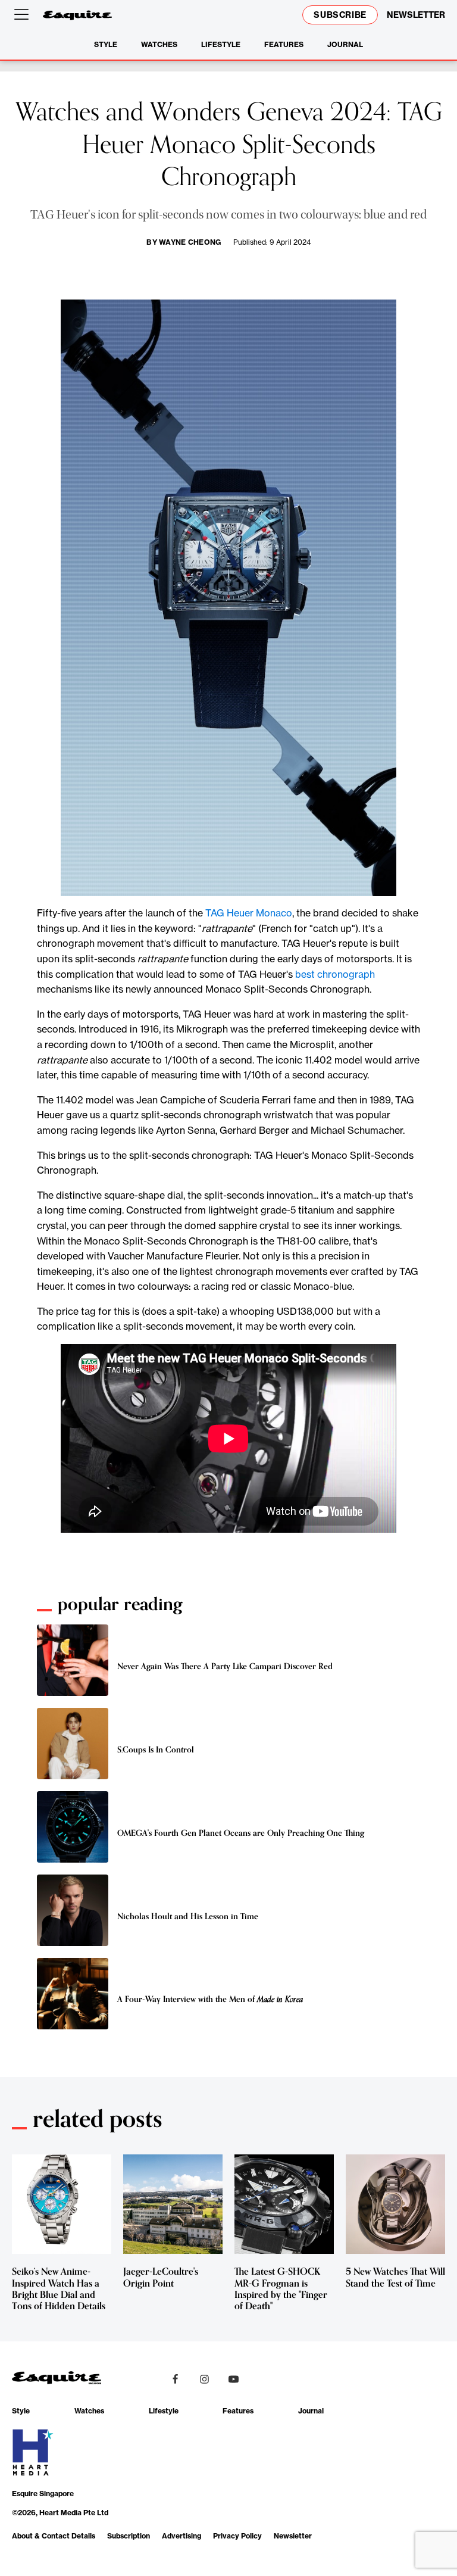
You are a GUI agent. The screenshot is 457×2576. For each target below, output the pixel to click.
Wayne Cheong (190, 242)
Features (284, 44)
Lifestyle (221, 44)
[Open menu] (24, 15)
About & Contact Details (54, 2536)
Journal (345, 44)
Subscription (129, 2536)
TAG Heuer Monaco (249, 913)
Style (106, 44)
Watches (159, 44)
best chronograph (335, 974)
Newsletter (293, 2536)
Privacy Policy (237, 2536)
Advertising (181, 2536)
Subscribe (340, 15)
